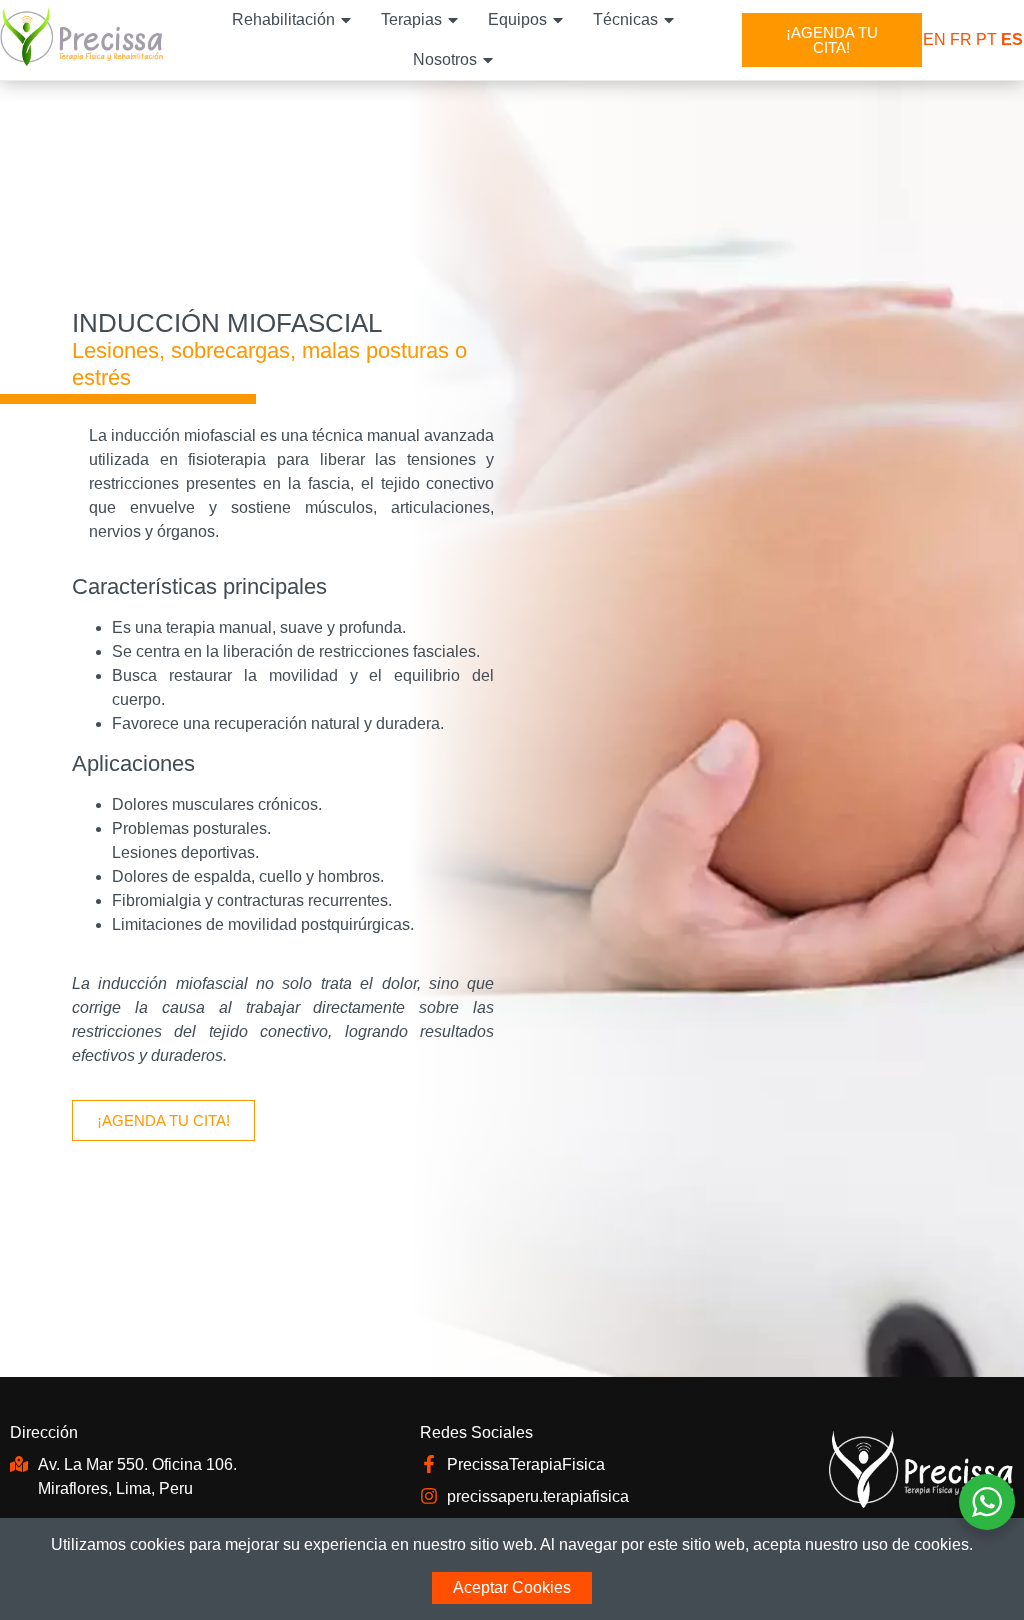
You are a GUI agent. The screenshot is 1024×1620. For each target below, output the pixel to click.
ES (1012, 39)
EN (934, 39)
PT (986, 39)
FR (961, 39)
